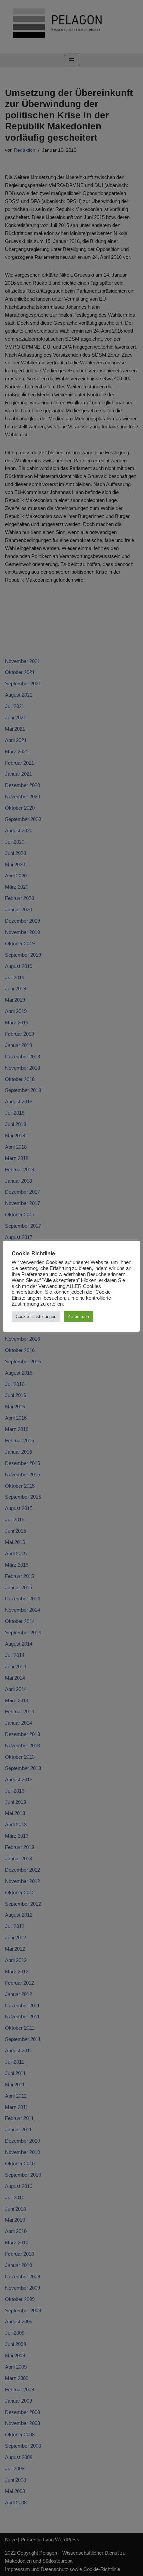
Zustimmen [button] (78, 1317)
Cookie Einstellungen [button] (36, 1317)
